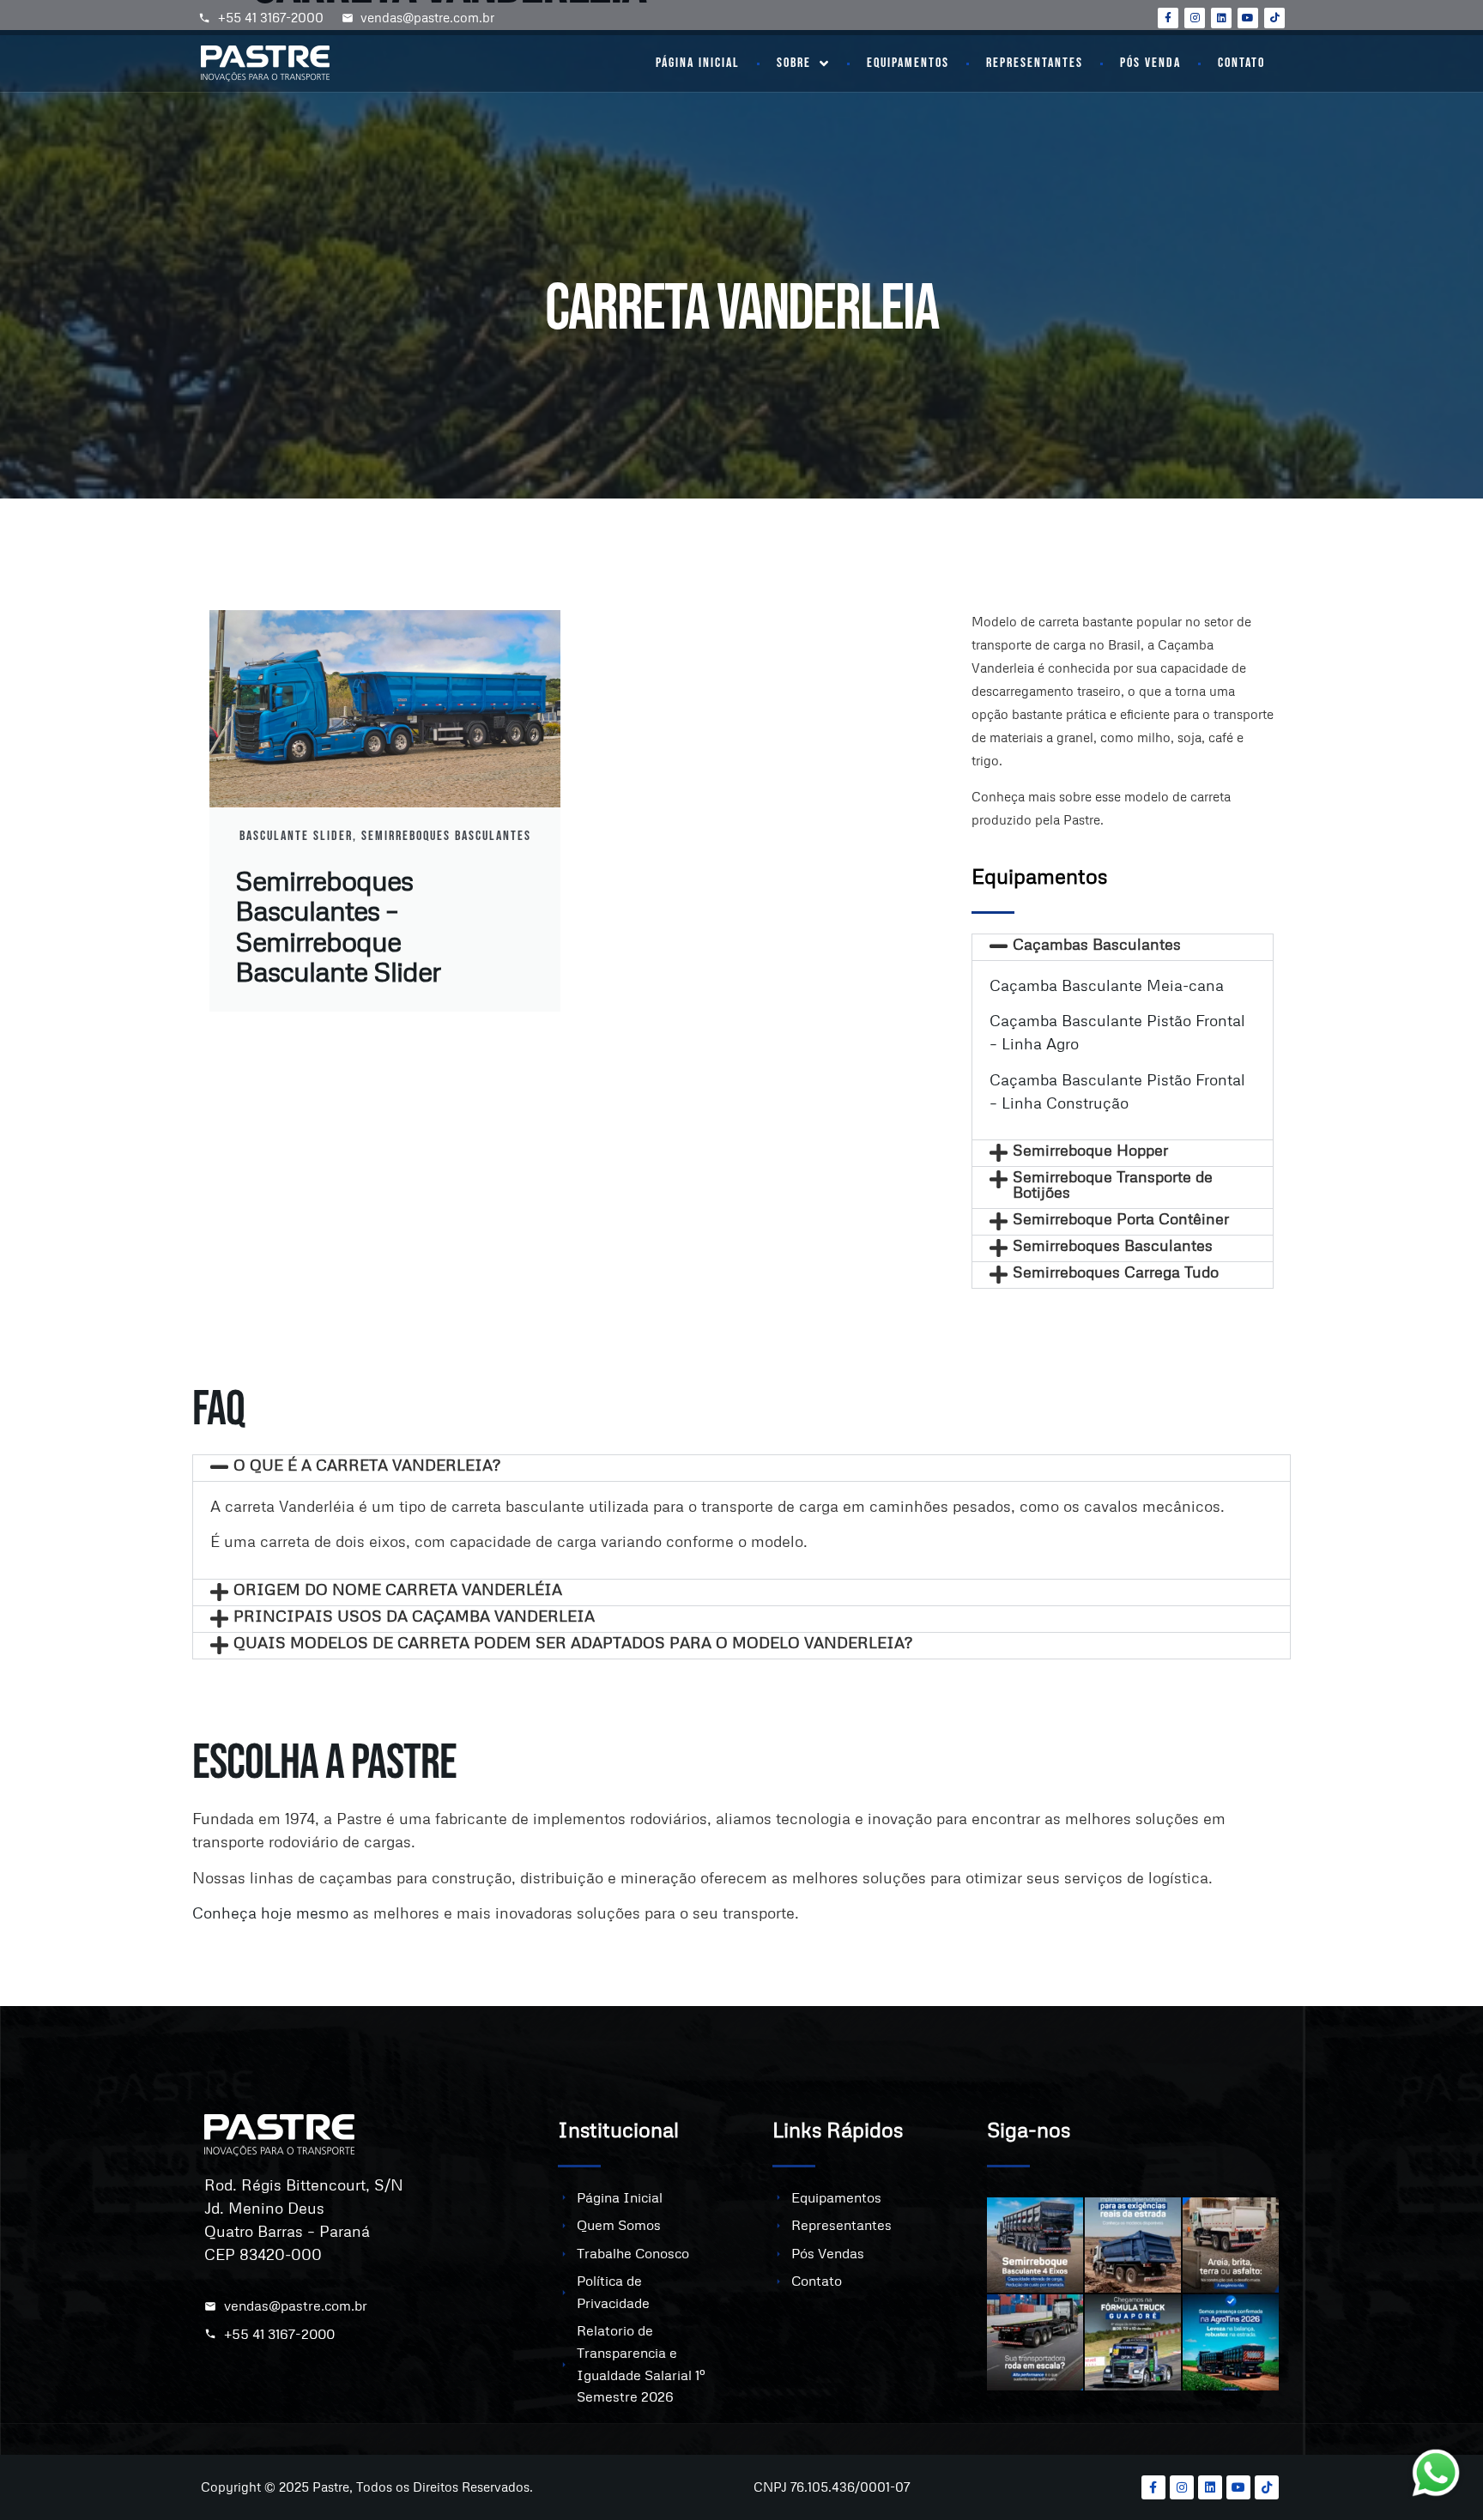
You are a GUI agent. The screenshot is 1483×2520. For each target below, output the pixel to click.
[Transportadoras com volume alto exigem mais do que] (1035, 2342)
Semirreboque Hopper (1090, 1150)
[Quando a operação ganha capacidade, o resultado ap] (1035, 2245)
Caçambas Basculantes (1097, 944)
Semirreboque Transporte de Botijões (1113, 1184)
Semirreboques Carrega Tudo (1116, 1272)
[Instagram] (1195, 18)
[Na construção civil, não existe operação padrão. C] (1231, 2245)
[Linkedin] (1221, 18)
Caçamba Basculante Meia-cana (1107, 985)
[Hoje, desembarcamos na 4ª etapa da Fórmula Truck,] (1133, 2342)
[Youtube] (1248, 18)
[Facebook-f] (1168, 18)
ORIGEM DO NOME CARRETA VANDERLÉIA (398, 1589)
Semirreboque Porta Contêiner (1121, 1218)
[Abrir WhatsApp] (1440, 2477)
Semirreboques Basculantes (1113, 1245)
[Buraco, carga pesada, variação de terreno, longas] (1133, 2245)
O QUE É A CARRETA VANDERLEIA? (367, 1465)
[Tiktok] (1274, 18)
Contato (1241, 63)
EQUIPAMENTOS (908, 63)
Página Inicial (698, 63)
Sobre (794, 63)
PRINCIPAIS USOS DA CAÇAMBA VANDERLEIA (414, 1616)
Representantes (1035, 63)
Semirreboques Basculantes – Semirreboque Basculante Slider (338, 925)
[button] (1123, 947)
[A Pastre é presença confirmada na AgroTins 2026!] (1231, 2342)
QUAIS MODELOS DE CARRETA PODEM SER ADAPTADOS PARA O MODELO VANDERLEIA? (573, 1642)
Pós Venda (1150, 63)
